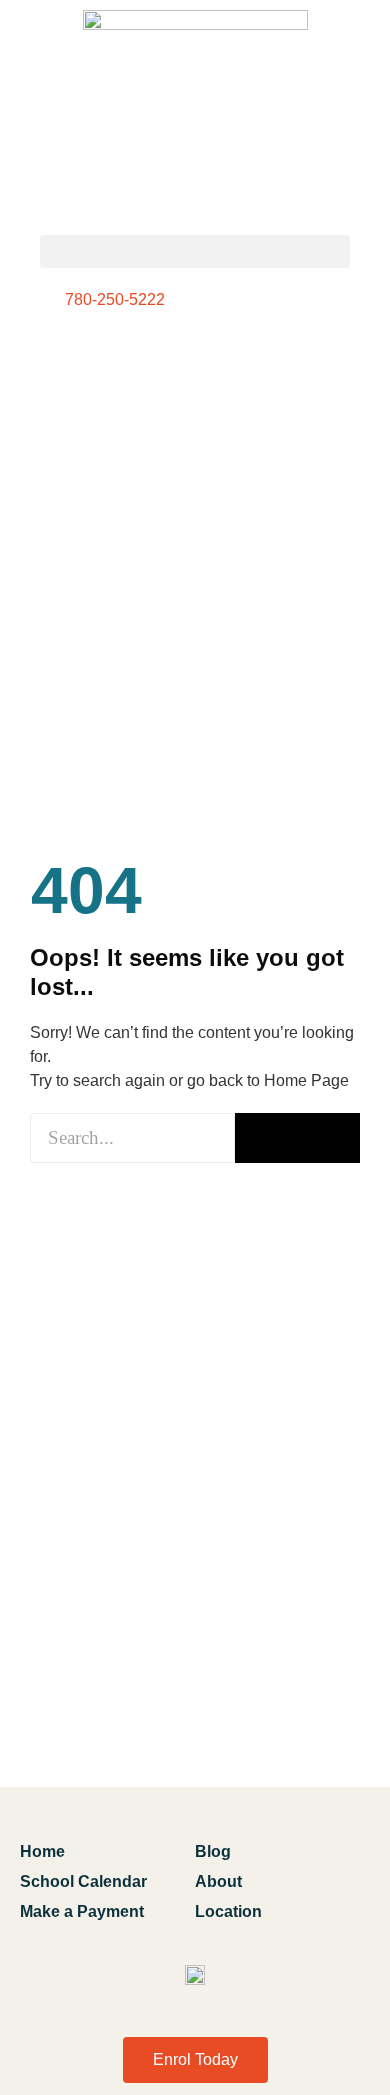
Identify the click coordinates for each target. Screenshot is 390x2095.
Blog (213, 1851)
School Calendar (83, 1881)
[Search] (297, 1138)
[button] (195, 251)
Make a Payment (82, 1911)
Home (42, 1851)
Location (228, 1911)
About (218, 1881)
